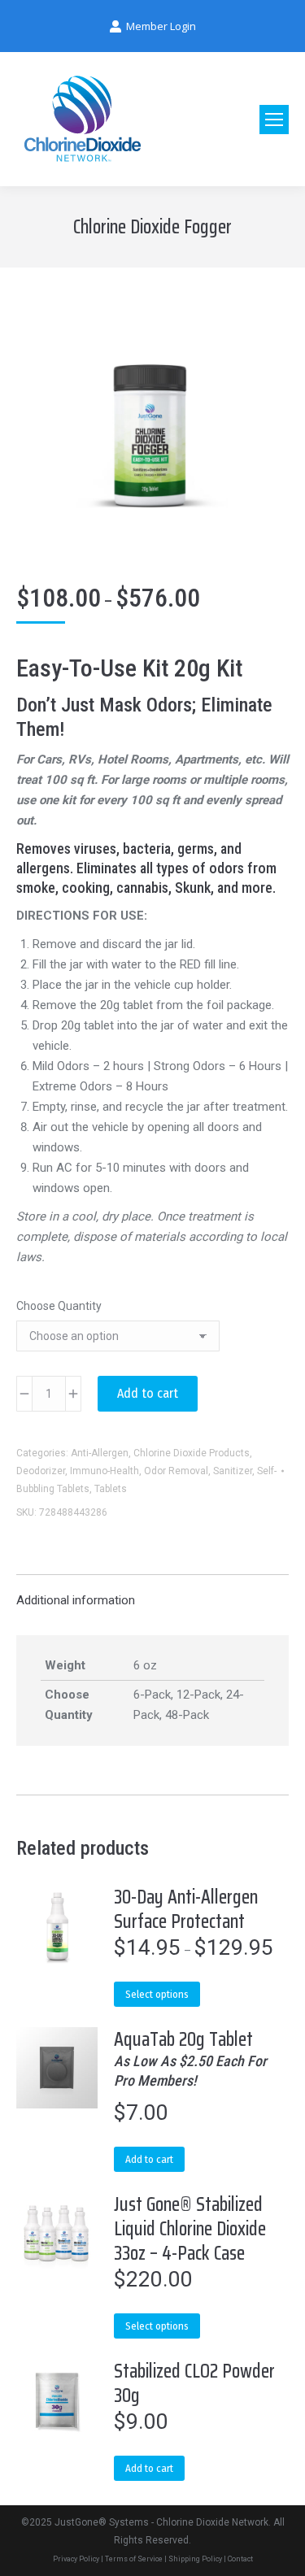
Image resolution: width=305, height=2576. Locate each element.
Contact (240, 2559)
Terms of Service (134, 2559)
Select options (157, 1994)
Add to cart (148, 1393)
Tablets (111, 1489)
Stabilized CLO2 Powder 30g (194, 2383)
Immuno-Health (105, 1471)
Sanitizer (233, 1471)
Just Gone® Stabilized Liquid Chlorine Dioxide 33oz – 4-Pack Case (190, 2229)
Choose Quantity (59, 1306)
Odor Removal (176, 1471)
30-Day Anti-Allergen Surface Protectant (186, 1909)
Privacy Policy (76, 2559)
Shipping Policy (195, 2559)
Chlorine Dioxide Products (192, 1453)
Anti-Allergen (100, 1453)
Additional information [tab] (76, 1600)
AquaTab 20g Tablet (190, 2058)
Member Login (161, 26)
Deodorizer (41, 1471)
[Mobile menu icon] (274, 120)
